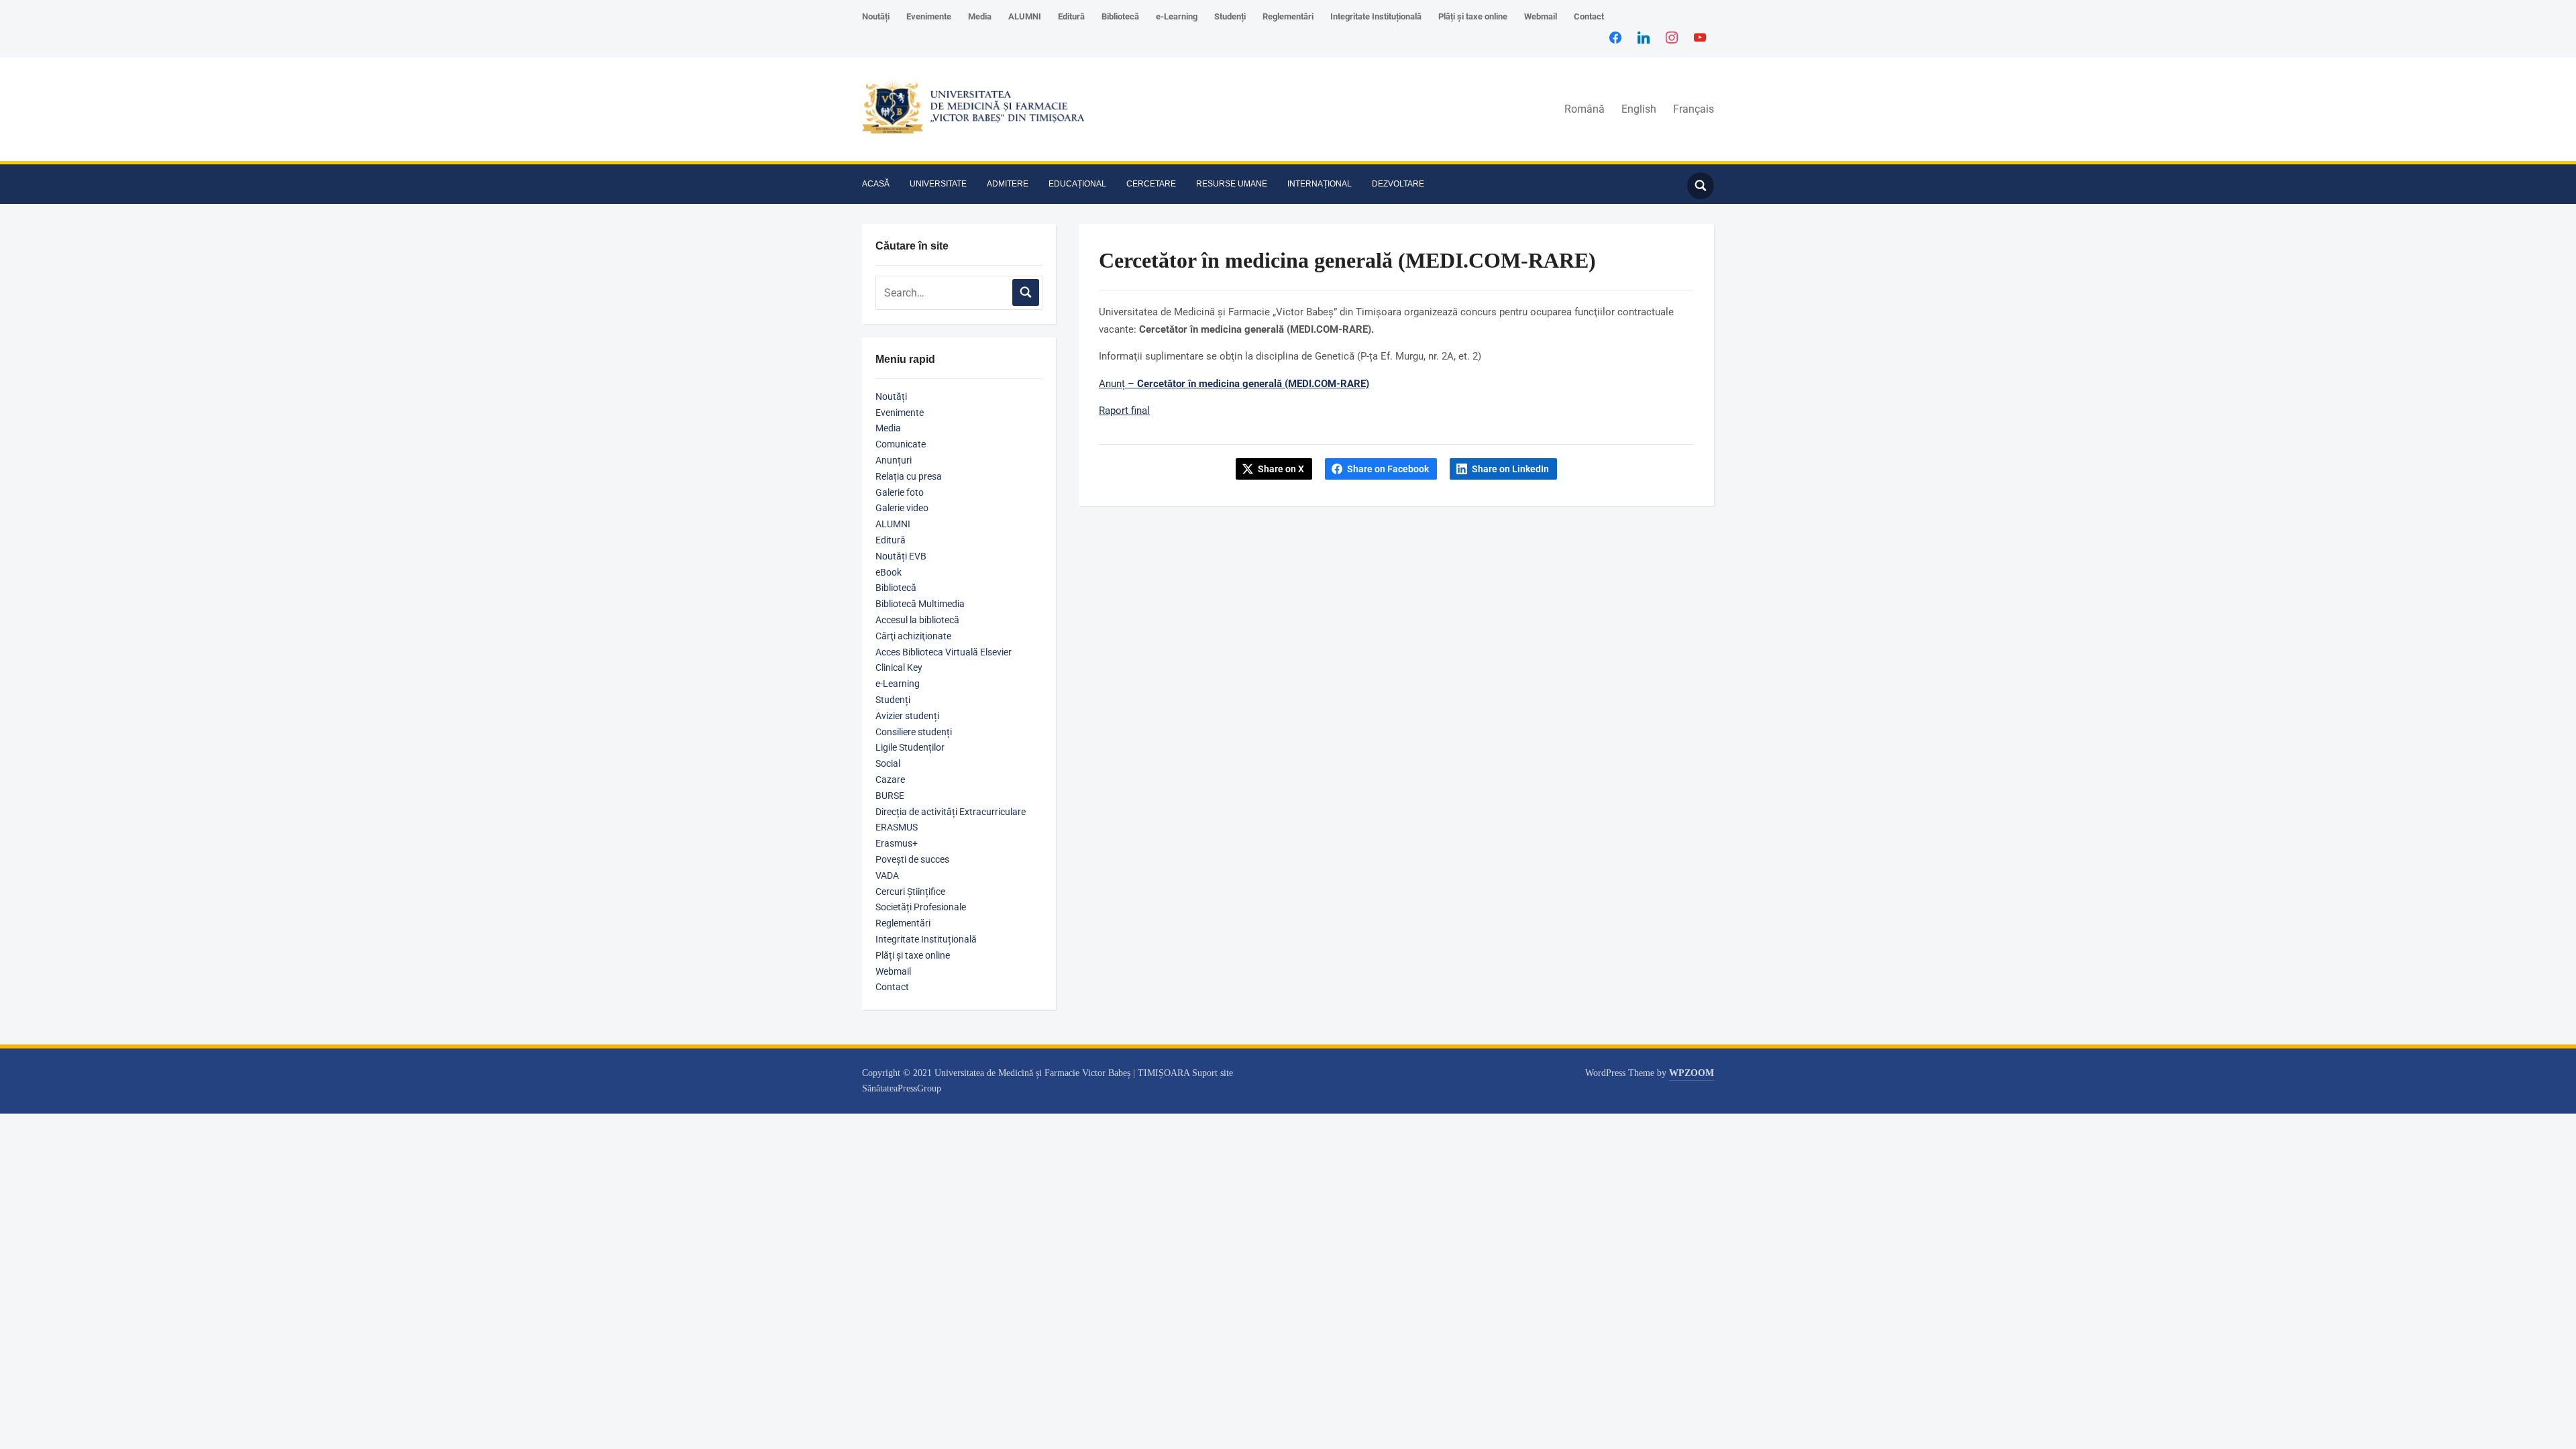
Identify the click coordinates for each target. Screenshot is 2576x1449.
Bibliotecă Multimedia (920, 604)
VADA (887, 875)
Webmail (1541, 16)
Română (1585, 109)
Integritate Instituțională (1376, 16)
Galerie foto (900, 492)
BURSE (890, 796)
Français (1694, 109)
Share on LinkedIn (1510, 469)
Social (888, 763)
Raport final (1124, 411)
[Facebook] (1615, 37)
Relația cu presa (909, 476)
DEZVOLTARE (1398, 184)
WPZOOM (1692, 1073)
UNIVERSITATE (938, 184)
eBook (889, 572)
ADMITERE (1008, 184)
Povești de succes (912, 859)
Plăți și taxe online (1473, 16)
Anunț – (1234, 384)
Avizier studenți (907, 716)
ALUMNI (1025, 16)
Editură (1071, 16)
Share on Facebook (1388, 469)
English (1639, 109)
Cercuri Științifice (910, 892)
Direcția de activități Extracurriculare (951, 812)
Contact (1589, 16)
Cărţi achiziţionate (913, 636)
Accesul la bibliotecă (917, 620)
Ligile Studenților (910, 747)
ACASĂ (876, 184)
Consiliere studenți (914, 732)
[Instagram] (1672, 37)
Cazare (890, 780)
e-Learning (1177, 16)
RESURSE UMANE (1232, 184)
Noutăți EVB (901, 556)
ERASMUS (897, 827)
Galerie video (902, 508)
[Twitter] (1644, 37)
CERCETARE (1151, 184)
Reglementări (1288, 16)
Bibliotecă (1120, 16)
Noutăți (876, 16)
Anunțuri (894, 460)
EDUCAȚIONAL (1077, 184)
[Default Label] (1700, 37)
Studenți (1230, 16)
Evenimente (929, 16)
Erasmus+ (897, 843)
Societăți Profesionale (921, 907)
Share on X (1281, 469)
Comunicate (901, 444)
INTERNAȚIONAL (1320, 184)
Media (980, 16)
